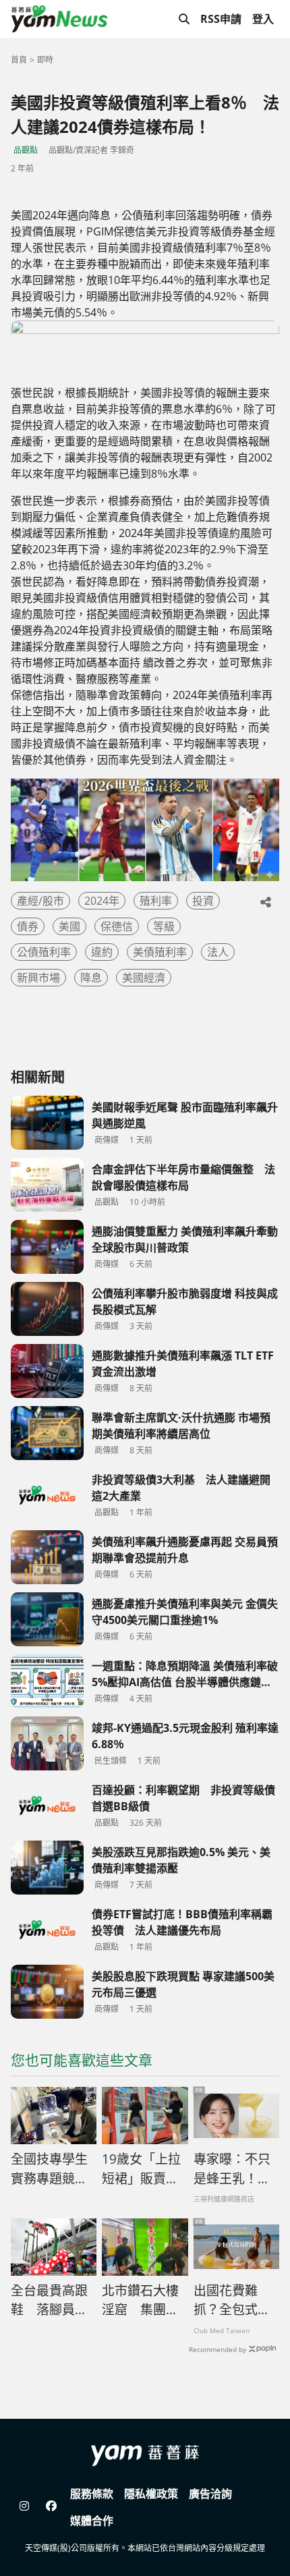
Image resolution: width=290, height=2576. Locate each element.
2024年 (102, 901)
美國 (69, 926)
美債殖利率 (160, 952)
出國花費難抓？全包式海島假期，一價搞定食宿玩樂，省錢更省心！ (232, 2301)
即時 (45, 60)
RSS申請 (221, 19)
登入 (263, 19)
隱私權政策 (151, 2494)
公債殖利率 (44, 952)
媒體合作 (92, 2521)
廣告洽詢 (210, 2494)
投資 (203, 901)
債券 (28, 926)
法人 (218, 952)
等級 (164, 926)
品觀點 (26, 150)
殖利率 (156, 901)
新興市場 (38, 978)
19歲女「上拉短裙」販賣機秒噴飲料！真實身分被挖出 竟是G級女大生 (145, 2169)
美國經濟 (144, 978)
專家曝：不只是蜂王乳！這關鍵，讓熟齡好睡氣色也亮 (232, 2169)
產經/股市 (40, 901)
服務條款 (92, 2494)
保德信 (117, 926)
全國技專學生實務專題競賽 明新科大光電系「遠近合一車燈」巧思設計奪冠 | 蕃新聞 (54, 2169)
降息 (91, 978)
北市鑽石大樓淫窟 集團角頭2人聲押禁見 (144, 2301)
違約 (102, 952)
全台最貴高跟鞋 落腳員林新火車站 (49, 2301)
